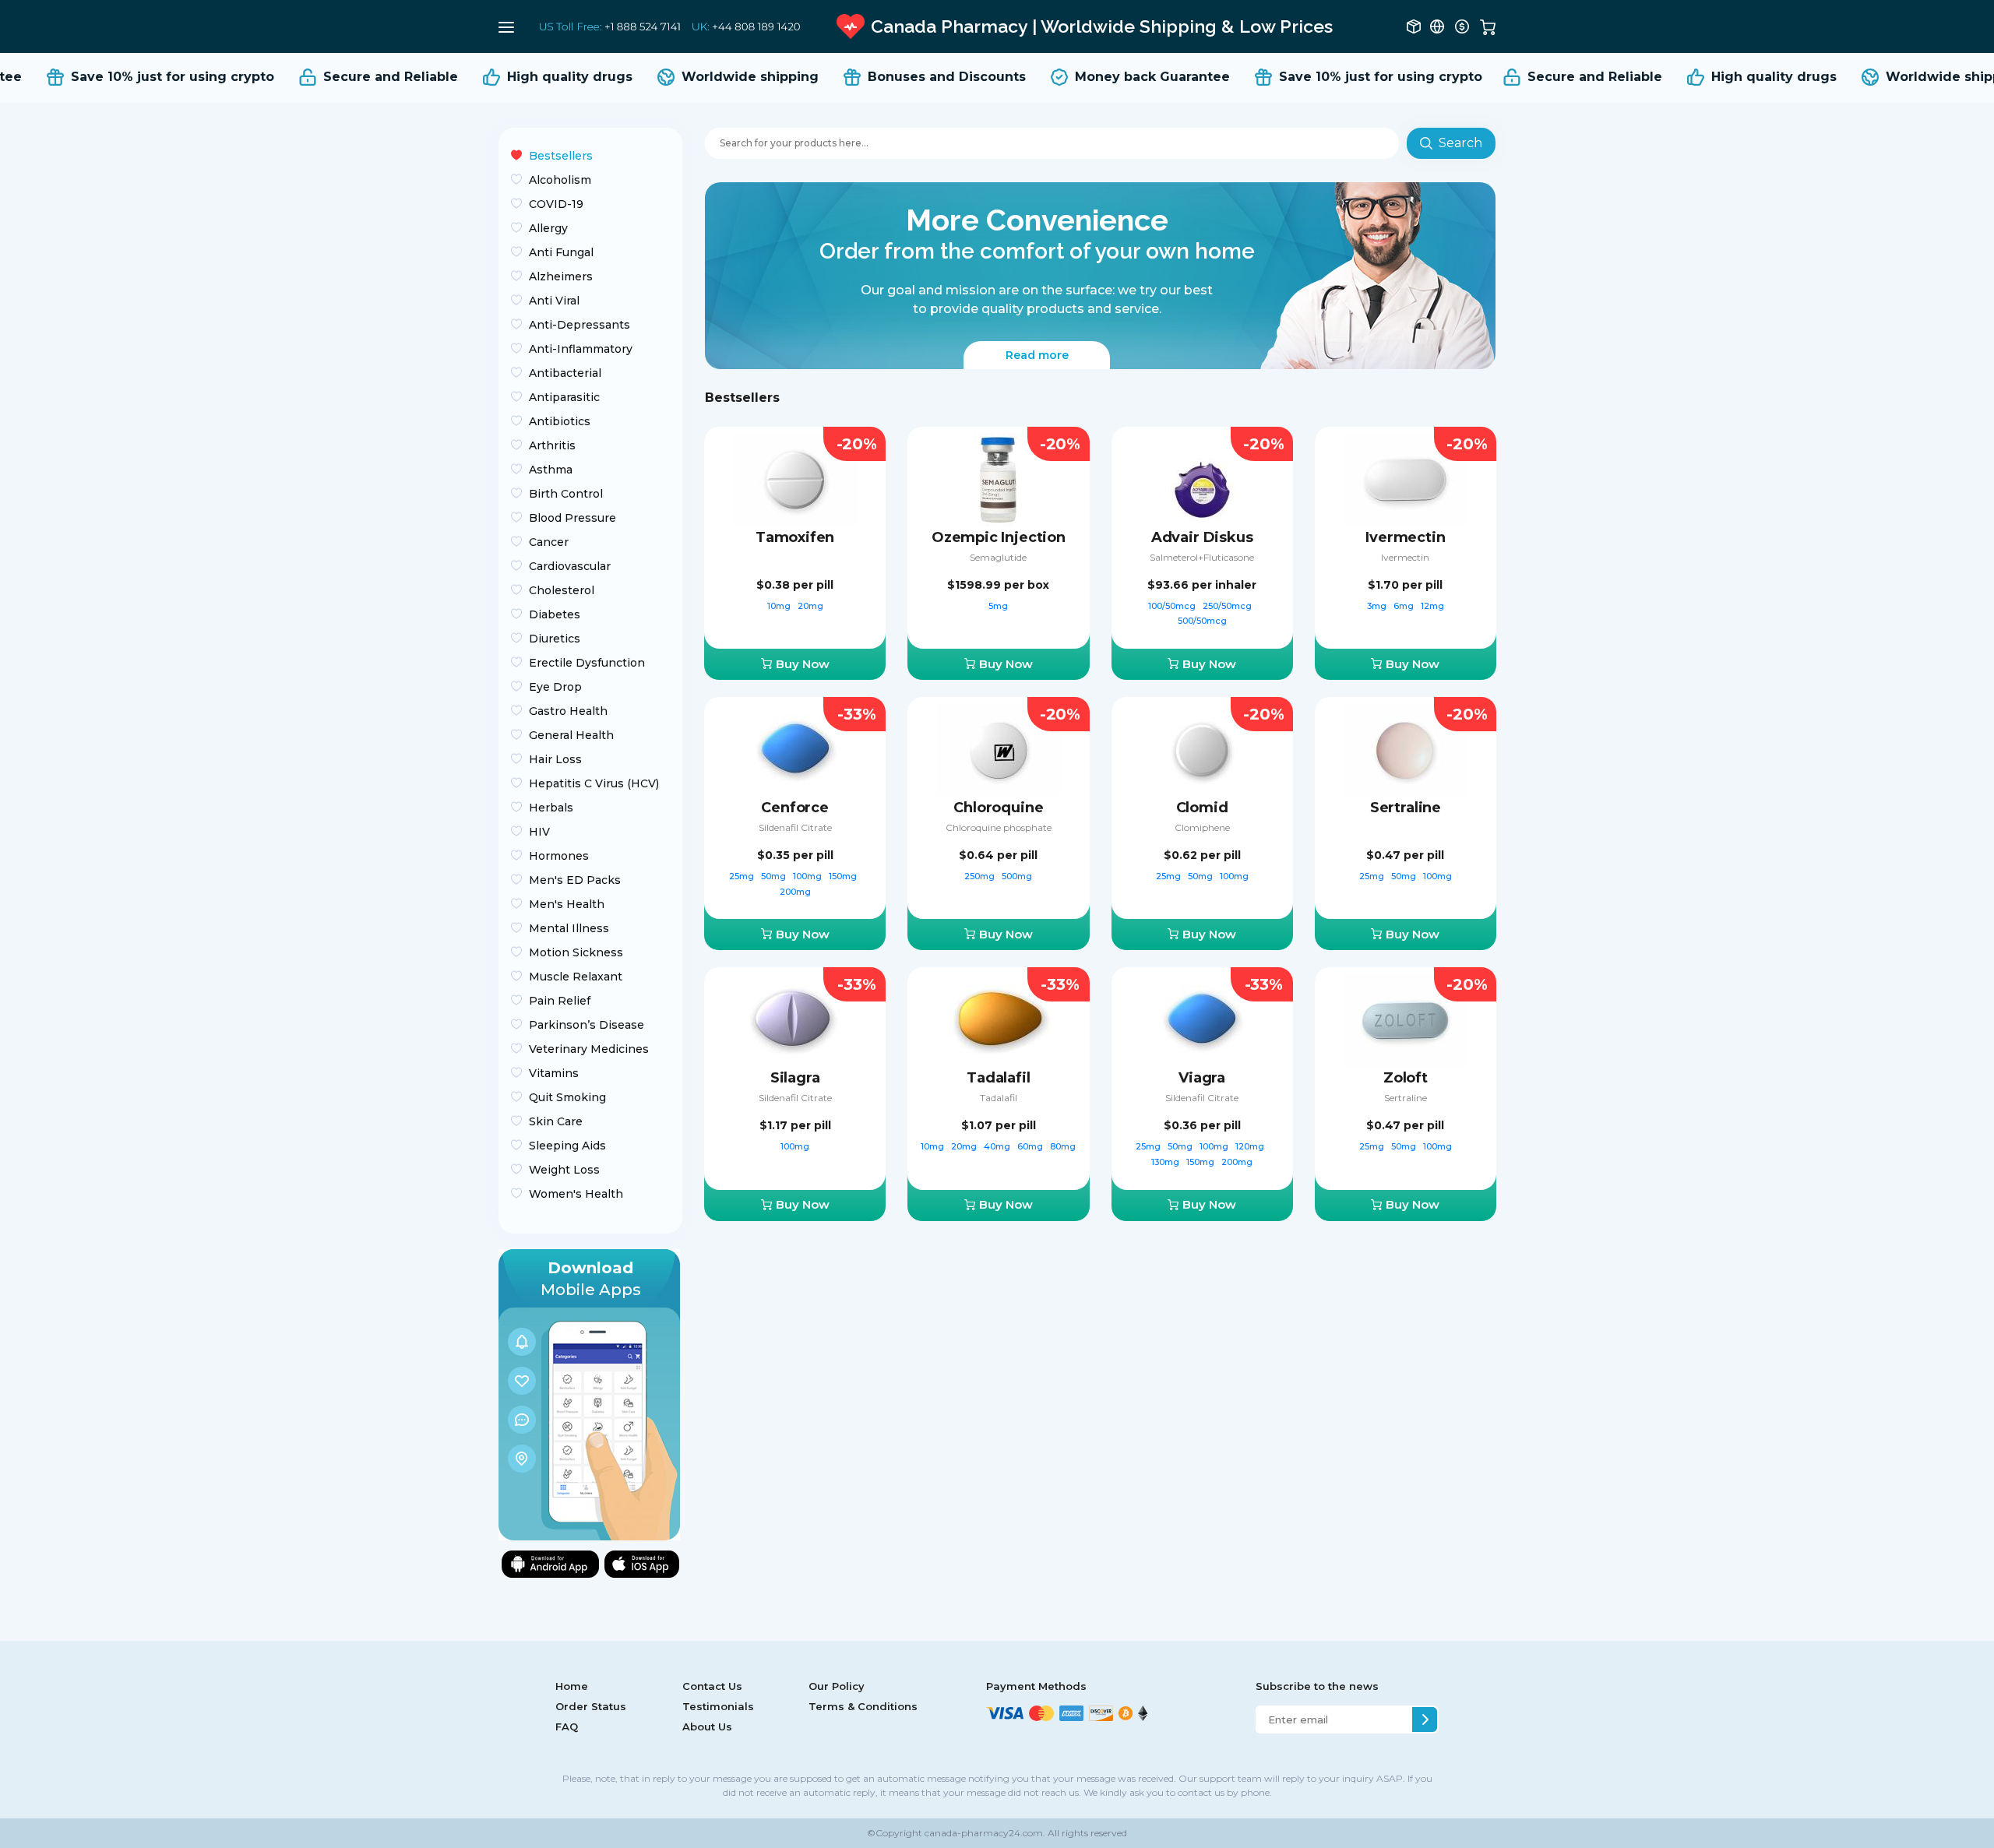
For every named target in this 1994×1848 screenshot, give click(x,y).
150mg (844, 876)
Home (572, 1686)
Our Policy (837, 1686)
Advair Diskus (1202, 537)
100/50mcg (1173, 606)
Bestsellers (561, 156)
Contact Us (712, 1686)
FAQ (567, 1727)
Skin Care (556, 1121)
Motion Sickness (576, 952)
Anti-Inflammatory (581, 349)
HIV (539, 832)
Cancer (549, 542)
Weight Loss (564, 1170)
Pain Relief (560, 1001)
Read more (1037, 355)
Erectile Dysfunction (587, 663)
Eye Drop (555, 687)
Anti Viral (554, 301)
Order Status (591, 1706)
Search (1460, 143)
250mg (981, 876)
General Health (571, 735)
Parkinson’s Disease (587, 1025)
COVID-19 (556, 204)
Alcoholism (560, 180)
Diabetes (555, 614)
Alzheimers (561, 276)
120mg (1251, 1146)
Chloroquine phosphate (999, 827)
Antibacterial (565, 373)
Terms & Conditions (863, 1706)
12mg (1432, 606)
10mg (780, 606)
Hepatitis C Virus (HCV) (594, 783)
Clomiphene (1202, 827)
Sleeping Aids (567, 1146)
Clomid (1202, 808)
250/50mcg (1228, 606)
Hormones (559, 856)
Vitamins (554, 1073)
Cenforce (795, 808)
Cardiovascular (570, 566)
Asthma (551, 470)
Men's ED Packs (575, 880)
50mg (775, 876)
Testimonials (718, 1706)
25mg (743, 876)
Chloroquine (998, 808)
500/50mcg (1202, 621)
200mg (795, 892)
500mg (1017, 876)
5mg (998, 606)
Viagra (1202, 1078)
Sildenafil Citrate (795, 827)
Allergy (548, 228)
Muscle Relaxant (576, 977)
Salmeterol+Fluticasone (1202, 557)
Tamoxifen (795, 537)
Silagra (795, 1078)
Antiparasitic (564, 397)
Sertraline (1406, 808)
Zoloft (1406, 1078)
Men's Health (567, 904)
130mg (1166, 1162)
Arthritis (552, 445)
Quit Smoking (567, 1097)
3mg (1378, 606)
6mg (1405, 606)
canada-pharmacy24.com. (984, 1833)
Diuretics (555, 639)
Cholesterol (562, 590)
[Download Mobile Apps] (589, 1394)
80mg (1063, 1146)
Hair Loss (555, 759)
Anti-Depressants (580, 325)
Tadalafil (998, 1078)
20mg (810, 606)
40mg (998, 1146)
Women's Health (576, 1194)
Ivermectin (1405, 537)
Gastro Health (568, 711)
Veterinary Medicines (589, 1049)
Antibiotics (560, 421)
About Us (707, 1727)
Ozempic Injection (999, 537)
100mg (809, 876)
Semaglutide (998, 557)
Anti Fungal (561, 252)
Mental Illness (569, 928)
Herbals (551, 808)
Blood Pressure (572, 518)
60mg (1031, 1146)
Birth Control (566, 494)
